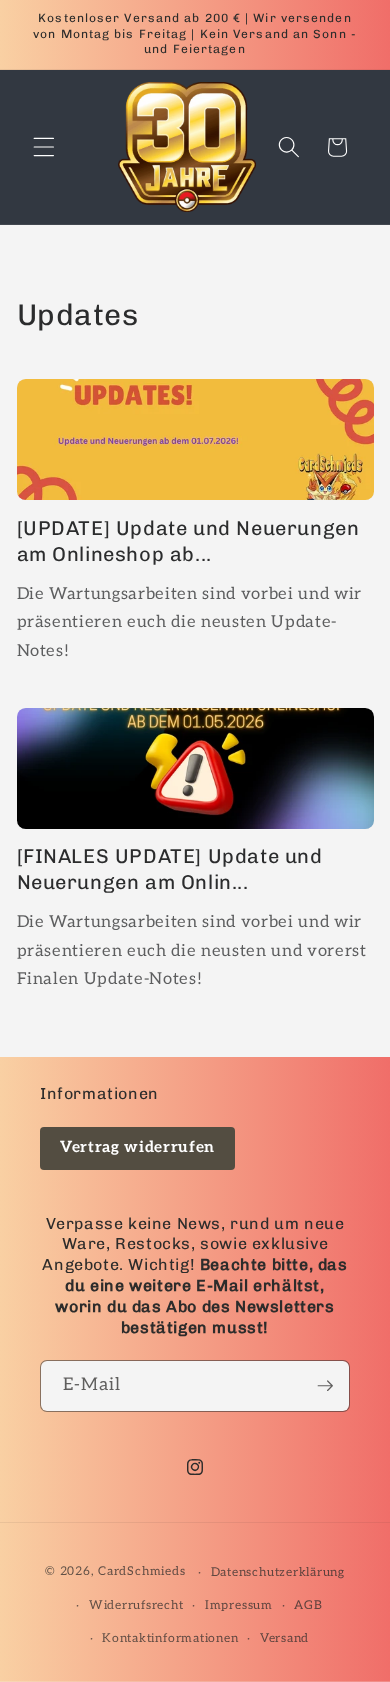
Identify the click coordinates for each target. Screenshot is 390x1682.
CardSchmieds (141, 1572)
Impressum (239, 1605)
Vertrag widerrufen (137, 1147)
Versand (284, 1638)
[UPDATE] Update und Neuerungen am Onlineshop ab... (188, 541)
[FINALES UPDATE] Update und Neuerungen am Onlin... (170, 869)
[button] (44, 147)
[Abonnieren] (325, 1386)
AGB (308, 1605)
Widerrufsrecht (136, 1605)
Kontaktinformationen (170, 1638)
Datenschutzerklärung (278, 1572)
